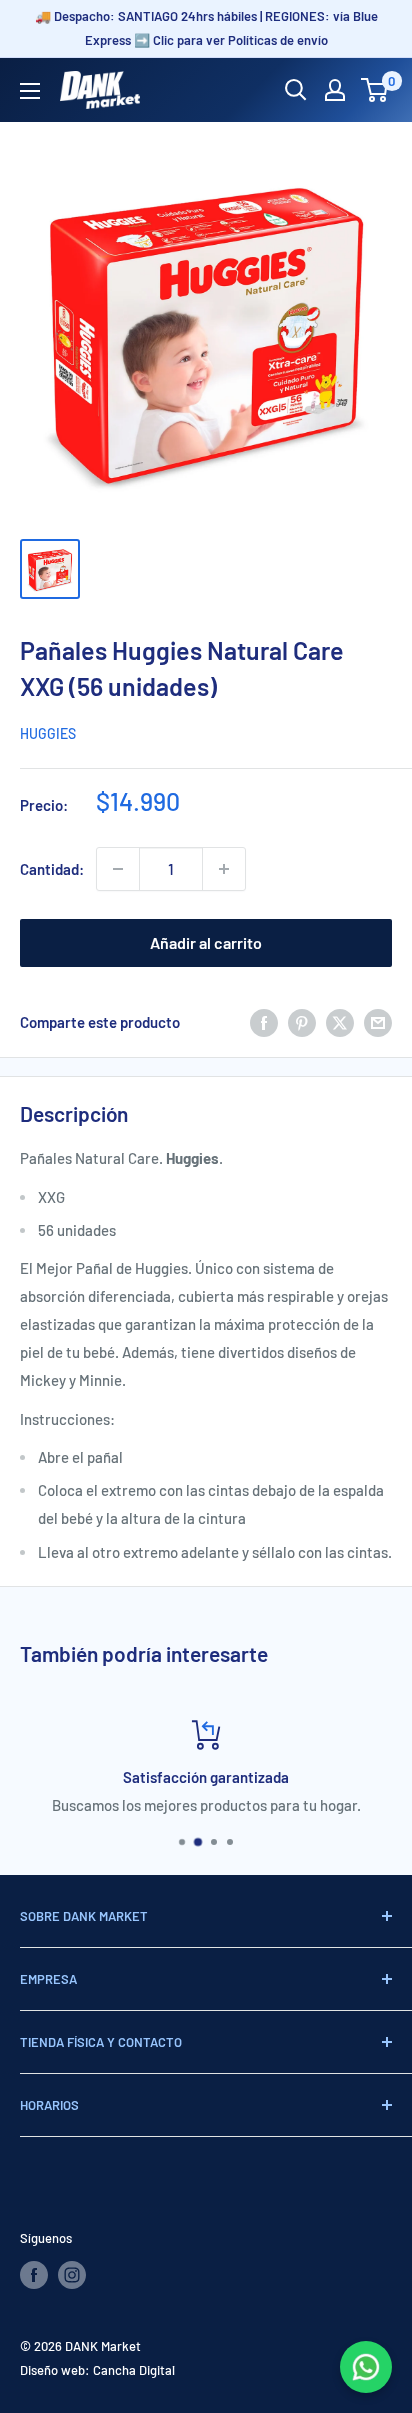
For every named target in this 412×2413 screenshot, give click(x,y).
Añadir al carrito (206, 942)
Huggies (48, 733)
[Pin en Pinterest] (302, 1022)
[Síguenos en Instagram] (72, 2275)
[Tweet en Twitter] (340, 1022)
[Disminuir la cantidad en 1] (118, 869)
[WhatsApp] (366, 2367)
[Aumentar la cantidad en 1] (224, 869)
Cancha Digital (134, 2370)
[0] (375, 90)
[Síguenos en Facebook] (34, 2275)
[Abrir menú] (30, 91)
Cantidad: (52, 869)
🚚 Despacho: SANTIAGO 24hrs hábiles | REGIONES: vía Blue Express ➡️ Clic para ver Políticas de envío (206, 28)
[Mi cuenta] (335, 90)
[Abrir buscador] (296, 90)
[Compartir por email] (378, 1022)
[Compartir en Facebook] (264, 1022)
